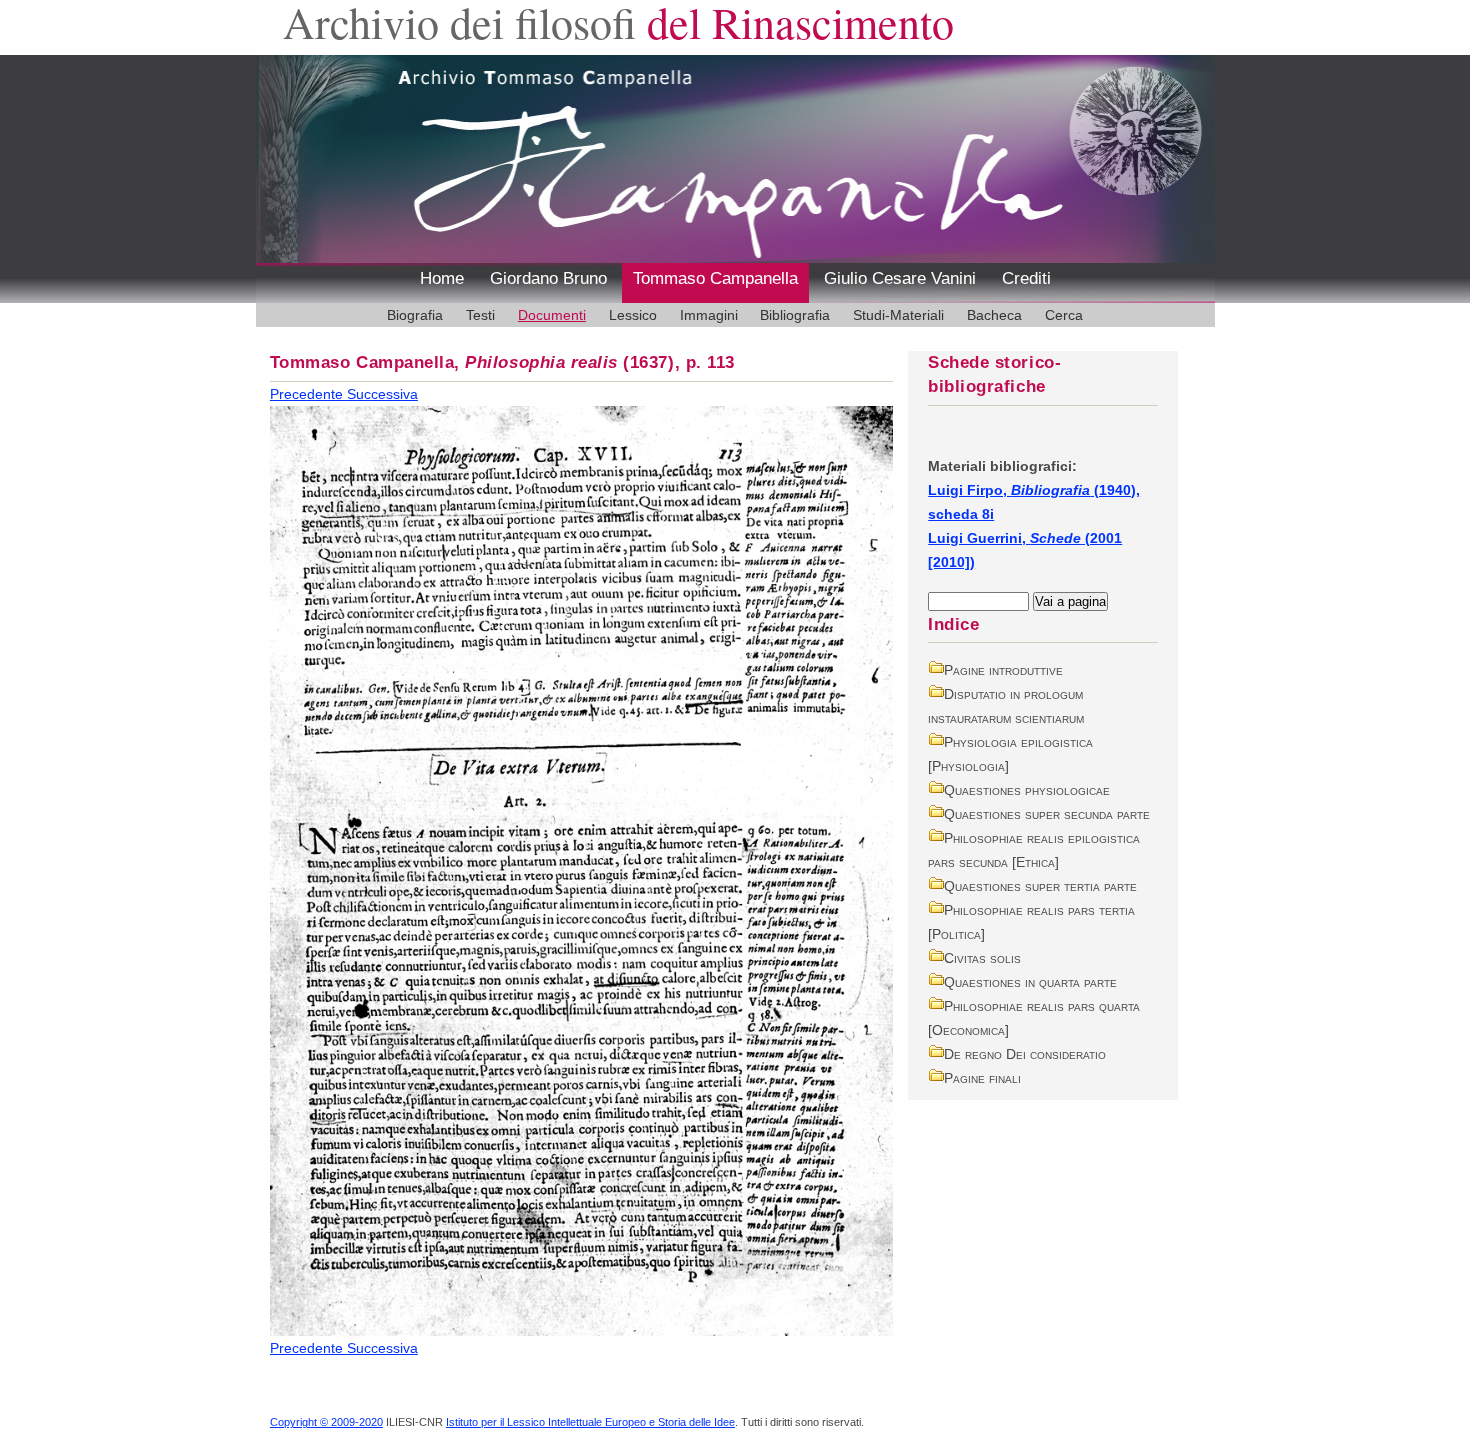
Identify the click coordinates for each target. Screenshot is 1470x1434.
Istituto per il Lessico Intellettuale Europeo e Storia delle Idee (590, 1422)
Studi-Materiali (898, 315)
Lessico (633, 315)
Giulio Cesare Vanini (900, 278)
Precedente (308, 394)
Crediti (1026, 278)
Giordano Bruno (548, 278)
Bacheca (994, 315)
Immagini (709, 315)
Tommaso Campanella (715, 278)
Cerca (1064, 315)
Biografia (415, 315)
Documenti (552, 315)
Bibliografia (795, 315)
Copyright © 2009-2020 (326, 1422)
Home (442, 278)
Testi (480, 315)
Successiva (382, 394)
